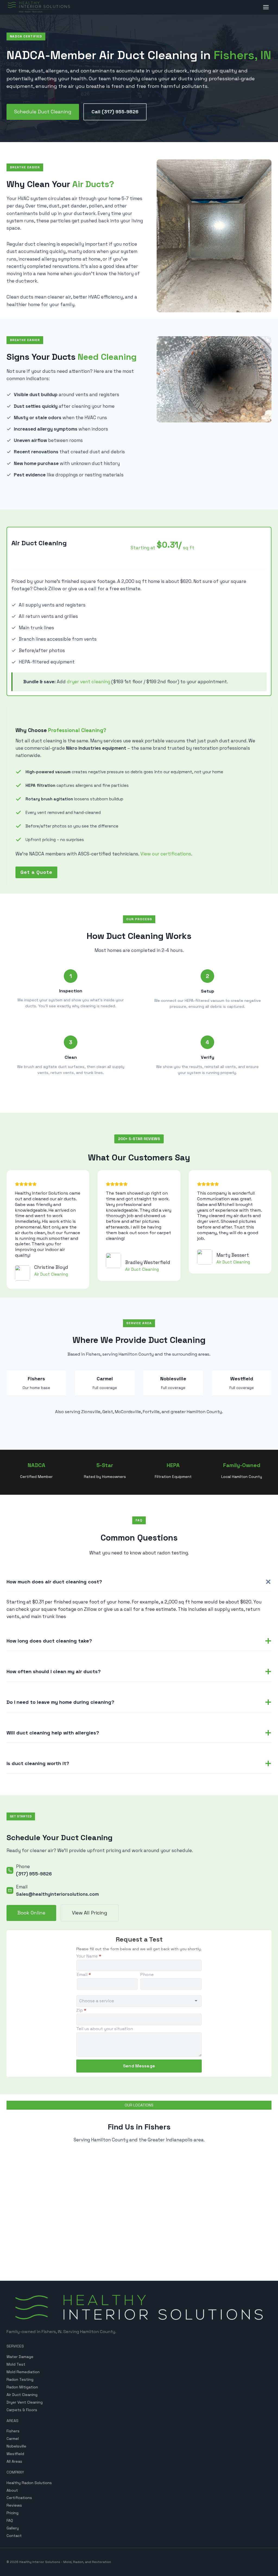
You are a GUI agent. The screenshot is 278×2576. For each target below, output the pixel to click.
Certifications (19, 2498)
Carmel (13, 2439)
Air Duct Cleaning (22, 2395)
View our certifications (166, 854)
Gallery (13, 2528)
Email (84, 1974)
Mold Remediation (23, 2372)
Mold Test (16, 2364)
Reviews (14, 2505)
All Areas (14, 2461)
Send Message (139, 2066)
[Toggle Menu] (266, 7)
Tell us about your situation (105, 2029)
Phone (147, 1974)
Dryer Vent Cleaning (25, 2402)
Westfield (15, 2454)
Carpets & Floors (22, 2410)
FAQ (10, 2520)
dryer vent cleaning (89, 682)
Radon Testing (20, 2379)
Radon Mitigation (22, 2387)
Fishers (13, 2431)
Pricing (12, 2513)
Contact (14, 2536)
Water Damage (20, 2357)
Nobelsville (16, 2446)
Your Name (89, 1956)
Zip (81, 2010)
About (12, 2490)
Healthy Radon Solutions (29, 2483)
